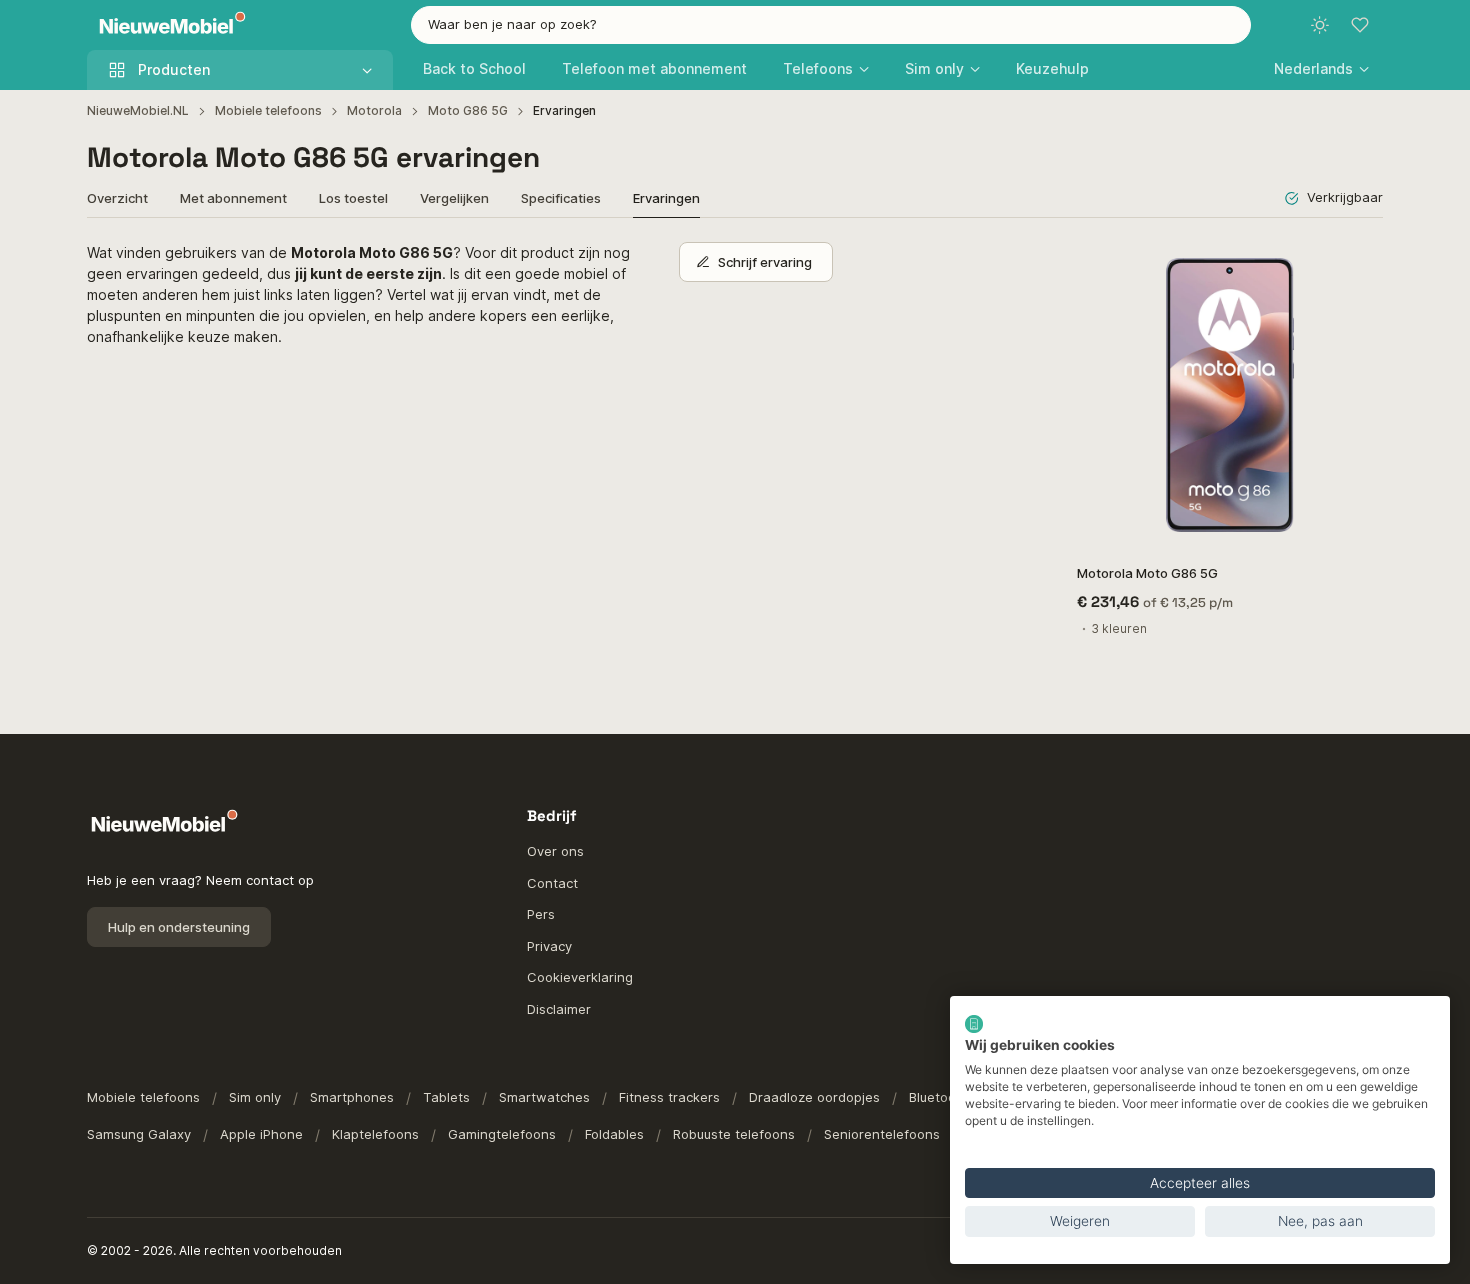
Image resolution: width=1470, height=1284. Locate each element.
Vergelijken (454, 198)
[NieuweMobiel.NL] (168, 25)
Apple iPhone (261, 1134)
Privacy (549, 946)
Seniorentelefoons (882, 1134)
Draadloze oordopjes (814, 1097)
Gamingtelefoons (502, 1134)
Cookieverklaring (580, 977)
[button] (1321, 68)
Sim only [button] (934, 68)
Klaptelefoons (375, 1134)
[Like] (1357, 267)
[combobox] (831, 25)
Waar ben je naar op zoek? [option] (512, 24)
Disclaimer (559, 1009)
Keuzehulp (1052, 68)
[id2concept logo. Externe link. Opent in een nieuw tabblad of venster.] (974, 1024)
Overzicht (117, 198)
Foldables (614, 1134)
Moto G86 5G (468, 110)
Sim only (255, 1097)
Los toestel (353, 198)
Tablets (446, 1097)
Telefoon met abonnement (654, 68)
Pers (541, 914)
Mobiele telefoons (268, 110)
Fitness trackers (669, 1097)
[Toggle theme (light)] (1320, 25)
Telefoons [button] (818, 68)
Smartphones (352, 1097)
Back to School (474, 68)
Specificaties (561, 198)
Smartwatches (544, 1097)
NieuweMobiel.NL (138, 110)
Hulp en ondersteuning (179, 927)
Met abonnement (233, 198)
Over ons (555, 851)
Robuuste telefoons (734, 1134)
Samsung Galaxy (139, 1134)
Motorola (374, 110)
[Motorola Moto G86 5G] (1230, 395)
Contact (552, 883)
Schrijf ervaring (765, 262)
